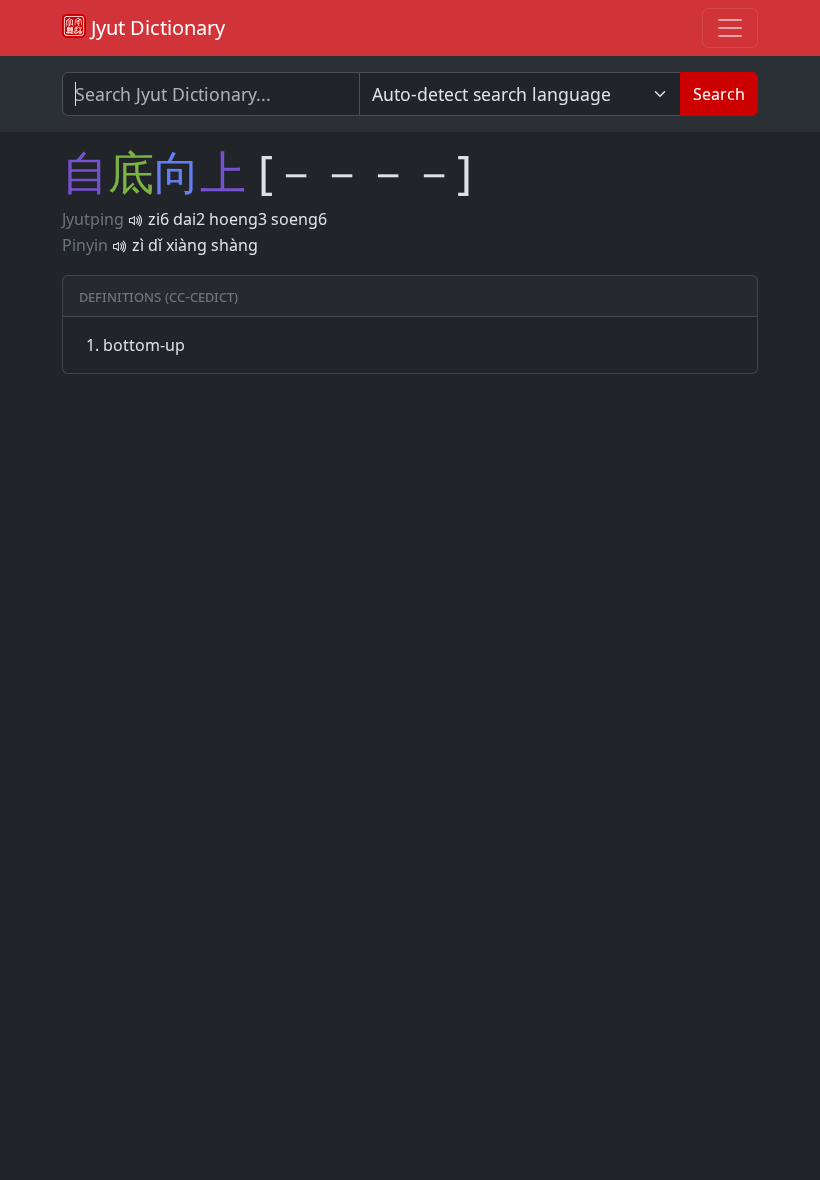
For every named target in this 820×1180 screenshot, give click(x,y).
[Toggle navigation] (730, 28)
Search (719, 94)
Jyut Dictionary (155, 27)
